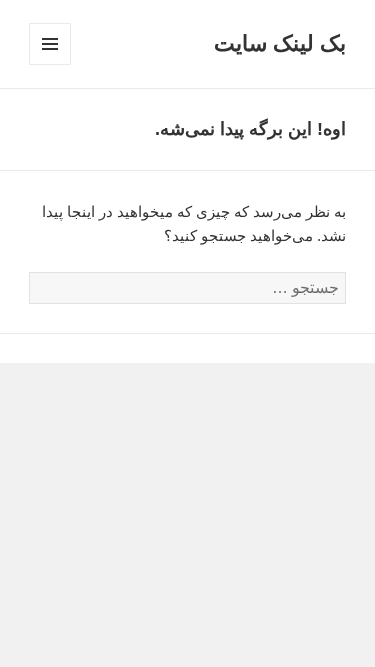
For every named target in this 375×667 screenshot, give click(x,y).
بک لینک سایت (280, 43)
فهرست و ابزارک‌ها (49, 64)
